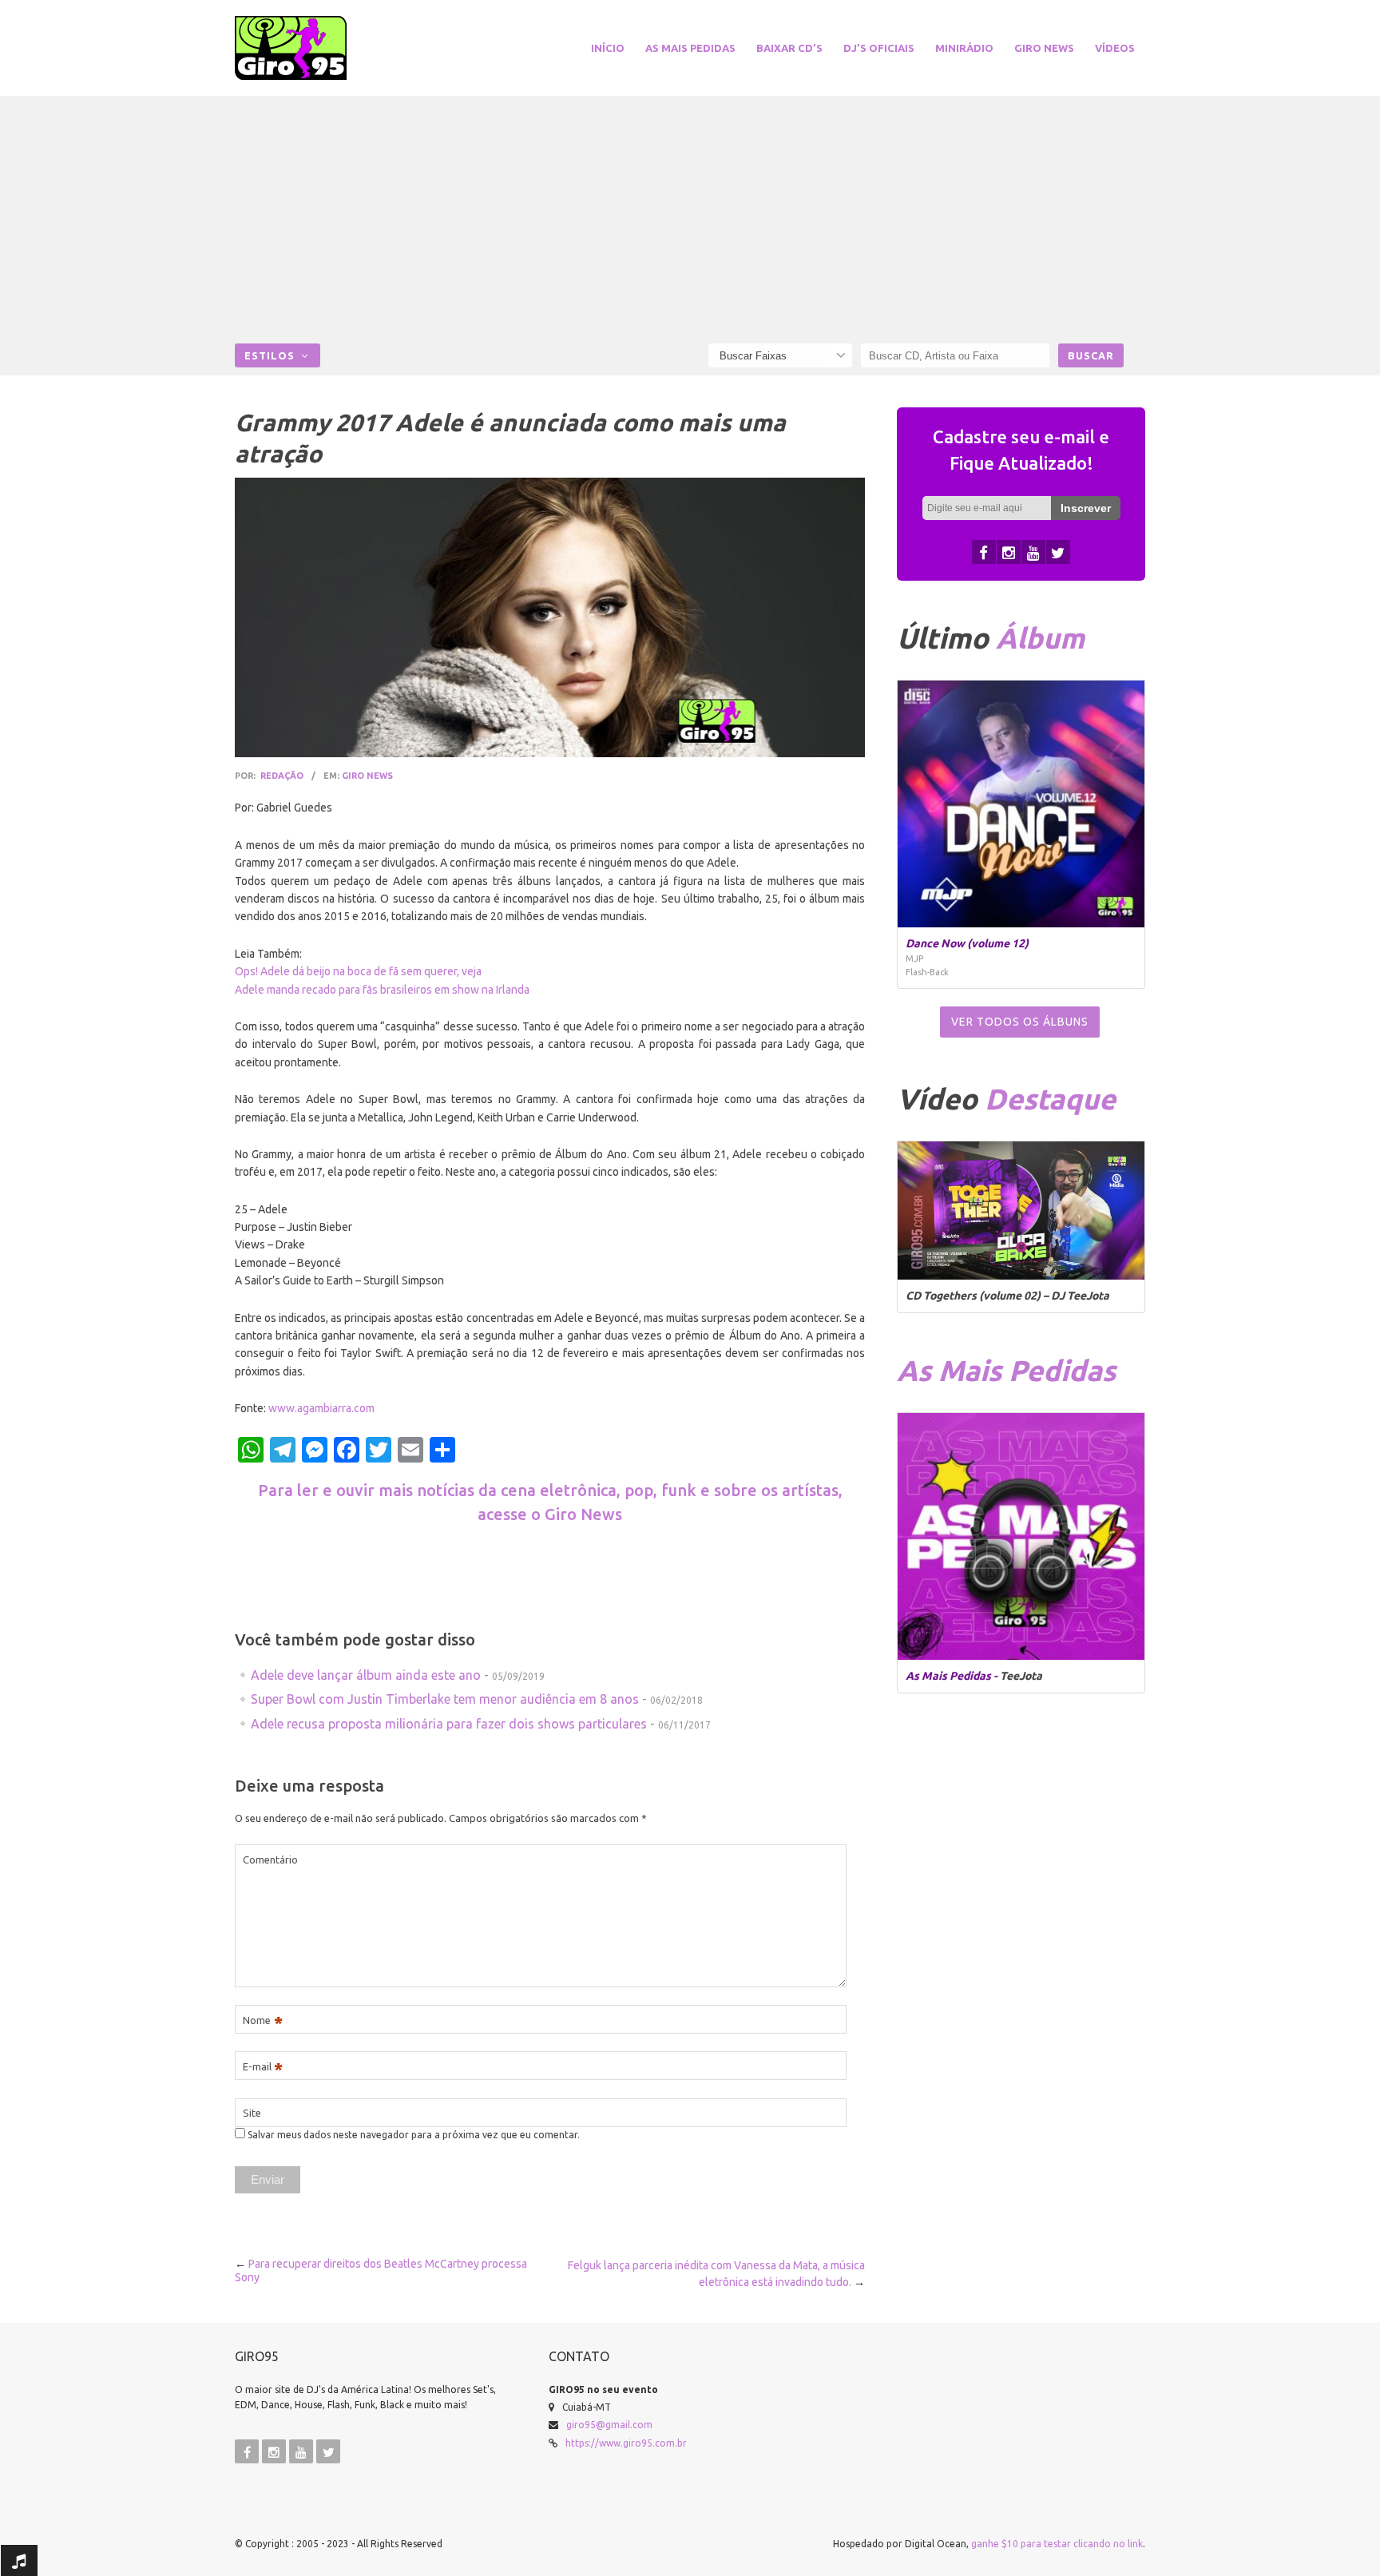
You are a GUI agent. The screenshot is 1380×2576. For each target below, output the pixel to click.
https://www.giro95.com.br (626, 2443)
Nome (263, 2020)
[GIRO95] (310, 48)
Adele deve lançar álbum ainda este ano (366, 1675)
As (1006, 1370)
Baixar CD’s (789, 48)
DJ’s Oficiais (879, 48)
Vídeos (1115, 48)
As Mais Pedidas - (953, 1676)
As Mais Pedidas (690, 48)
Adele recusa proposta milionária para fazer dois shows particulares (449, 1724)
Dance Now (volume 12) (967, 943)
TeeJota (1021, 1676)
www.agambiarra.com (321, 1408)
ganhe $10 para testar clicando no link (1057, 2544)
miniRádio (964, 48)
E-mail (263, 2067)
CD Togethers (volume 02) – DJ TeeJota (1007, 1296)
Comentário (270, 1860)
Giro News (1044, 48)
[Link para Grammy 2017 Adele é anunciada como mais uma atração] (550, 617)
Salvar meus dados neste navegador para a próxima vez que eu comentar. (414, 2135)
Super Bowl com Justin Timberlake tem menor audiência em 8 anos (445, 1699)
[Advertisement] (690, 224)
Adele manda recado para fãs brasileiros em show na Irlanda (382, 990)
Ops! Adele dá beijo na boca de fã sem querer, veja (358, 971)
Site (252, 2113)
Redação (282, 776)
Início (608, 48)
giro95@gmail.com (609, 2425)
